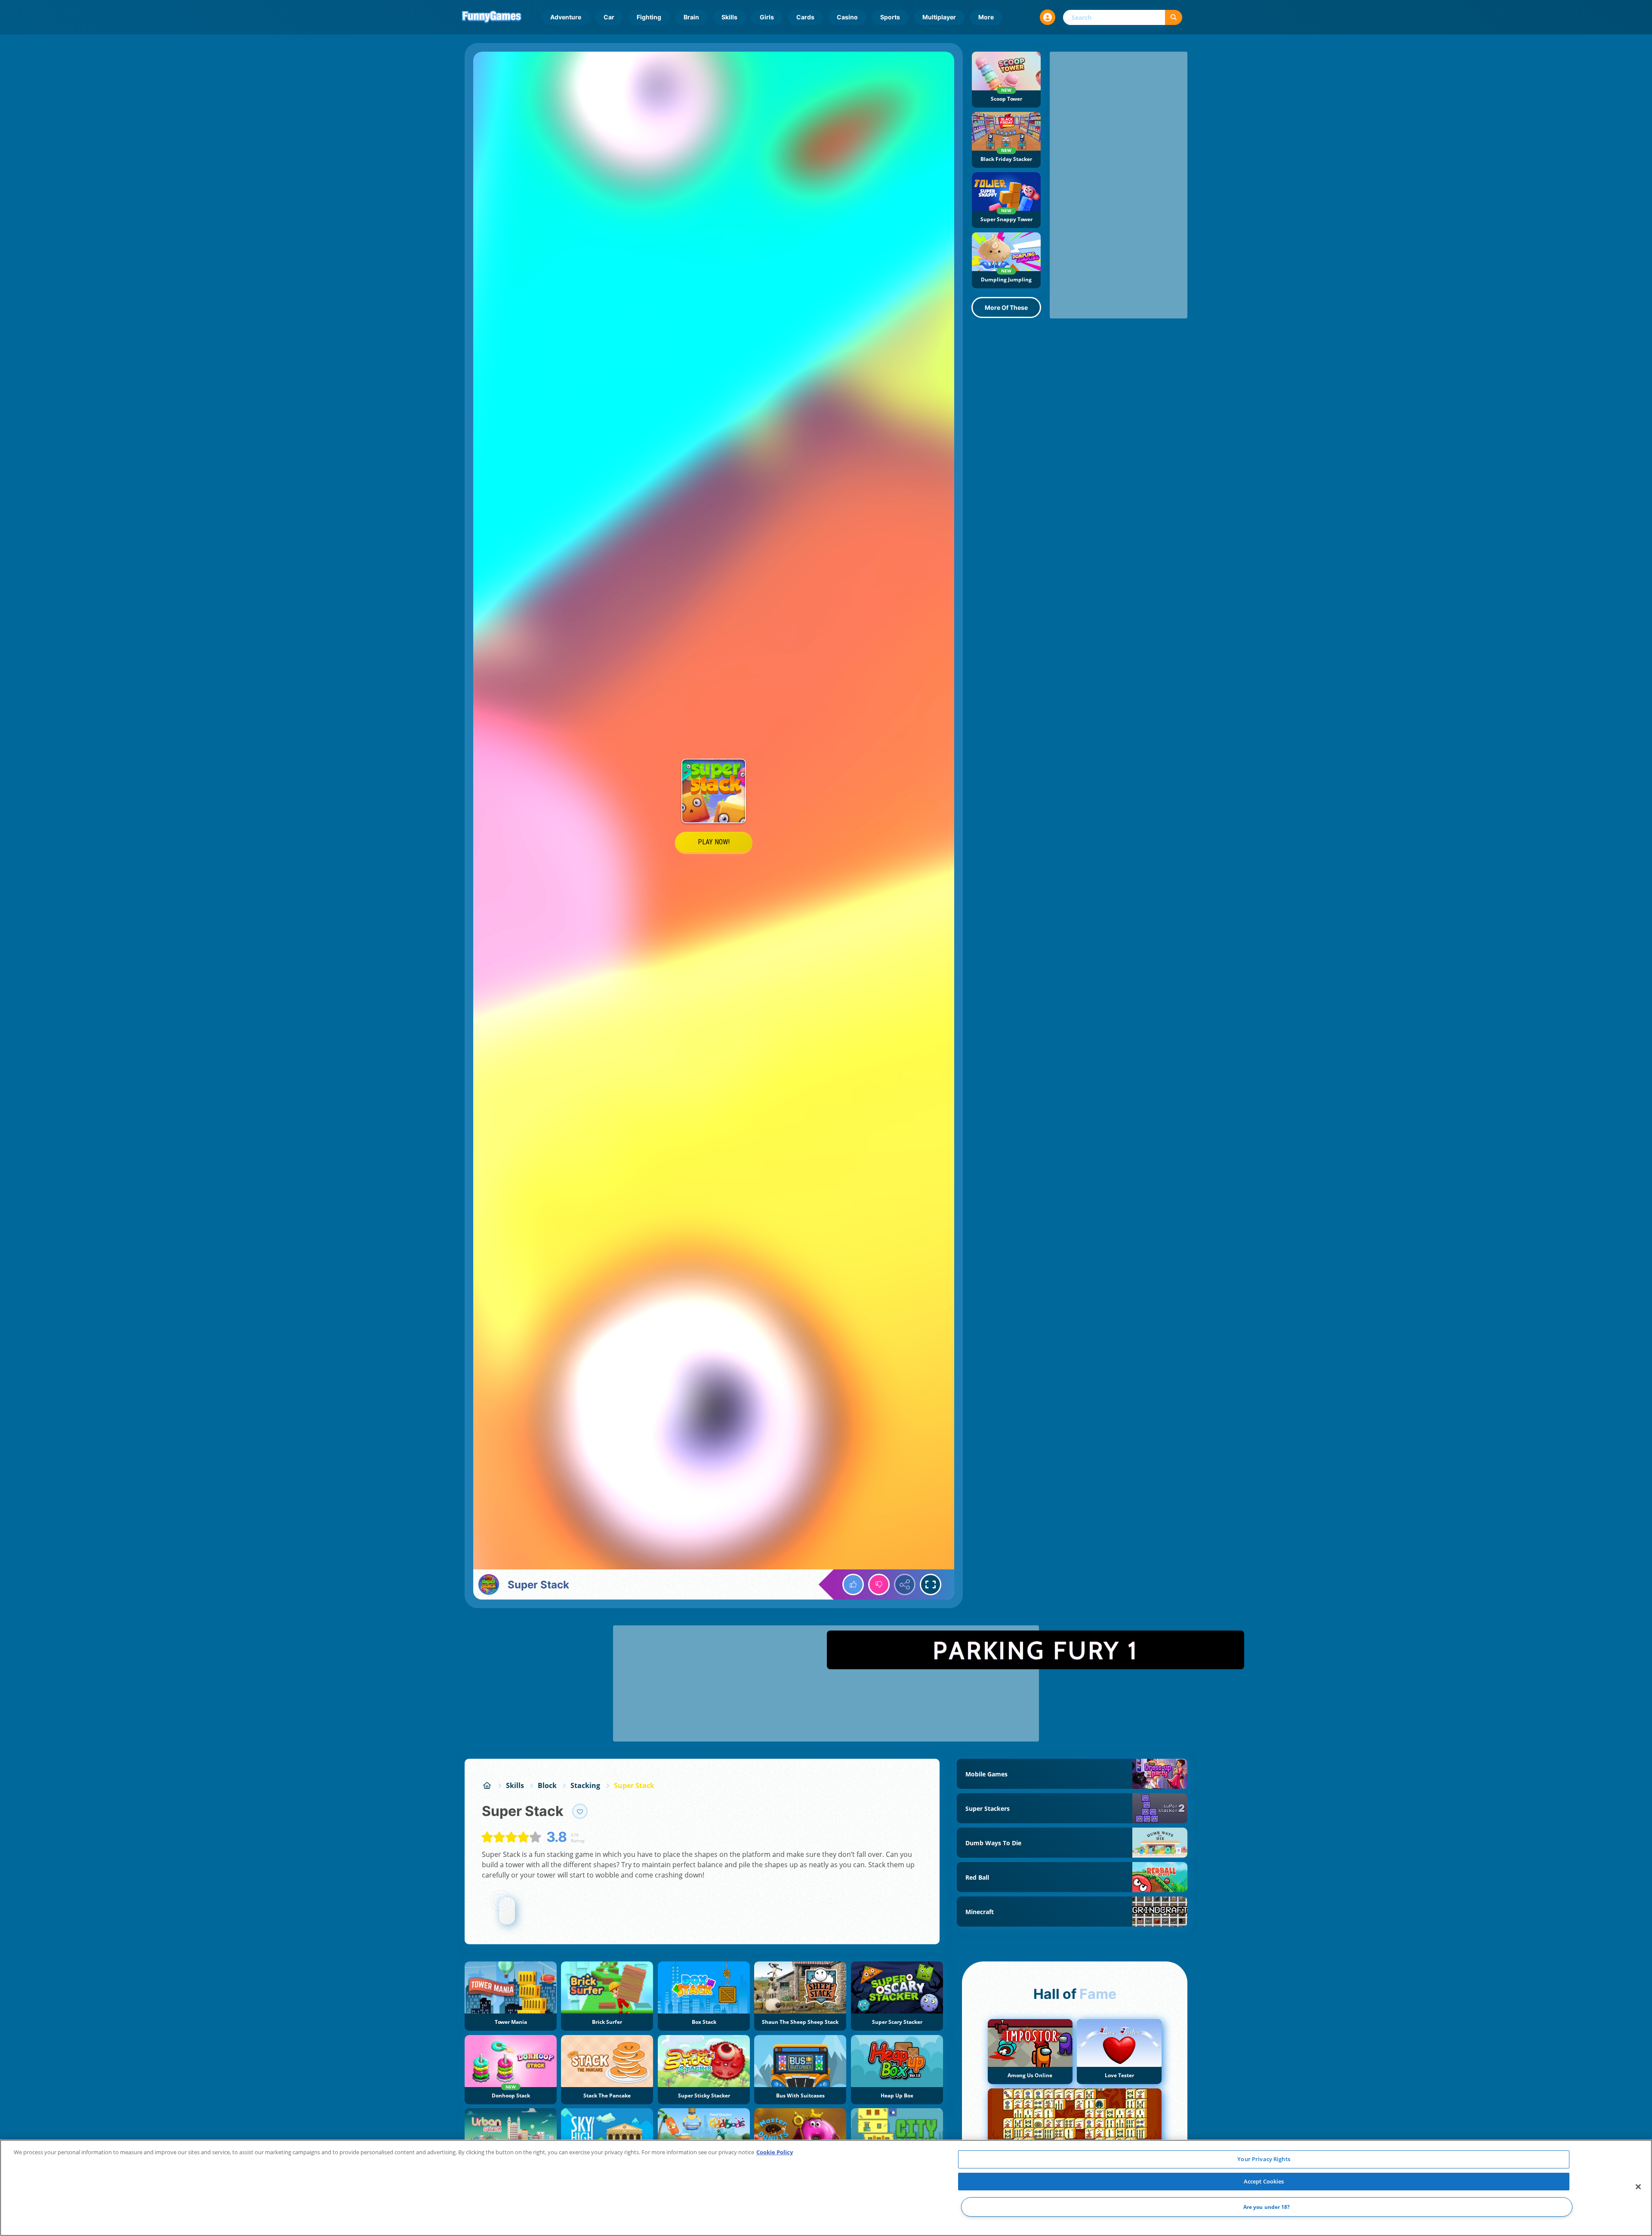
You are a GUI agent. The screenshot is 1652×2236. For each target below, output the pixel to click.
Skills (729, 17)
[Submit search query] (1174, 17)
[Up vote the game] (853, 1584)
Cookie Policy (775, 2152)
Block (547, 1785)
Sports (890, 17)
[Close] (1638, 2187)
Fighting (649, 17)
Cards (805, 17)
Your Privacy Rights (1264, 2159)
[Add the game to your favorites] (580, 1811)
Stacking (585, 1785)
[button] (1048, 17)
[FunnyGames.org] (487, 1785)
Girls (767, 17)
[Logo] (492, 17)
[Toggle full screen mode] (931, 1584)
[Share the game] (905, 1584)
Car (609, 17)
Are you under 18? (1267, 2207)
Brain (691, 17)
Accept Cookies (1264, 2181)
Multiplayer (939, 17)
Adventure (566, 17)
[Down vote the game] (879, 1584)
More (986, 17)
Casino (847, 17)
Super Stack (634, 1785)
